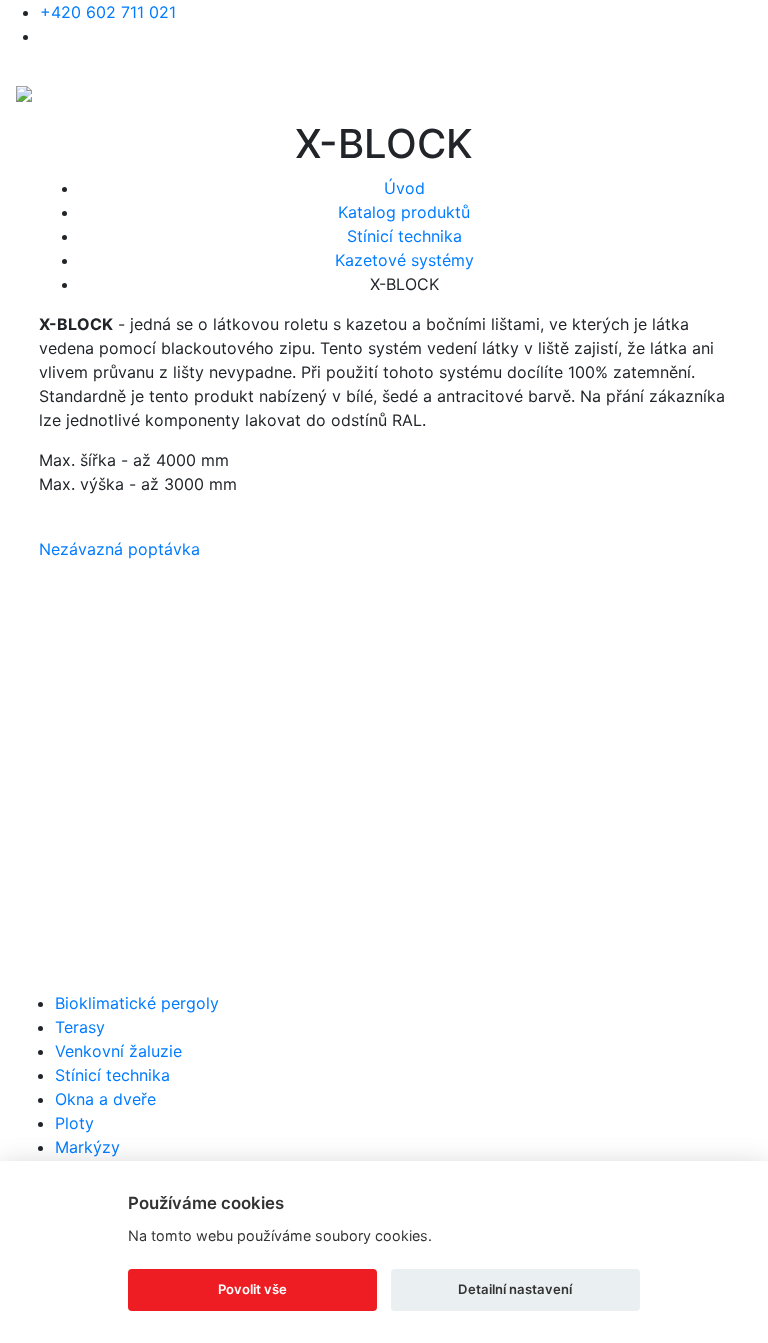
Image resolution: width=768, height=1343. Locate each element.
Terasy (80, 1027)
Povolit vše (252, 1289)
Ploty (74, 1123)
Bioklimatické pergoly (137, 1003)
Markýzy (87, 1147)
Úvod (404, 188)
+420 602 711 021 (108, 12)
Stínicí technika (404, 236)
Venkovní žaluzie (118, 1051)
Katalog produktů (404, 212)
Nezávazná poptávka (119, 549)
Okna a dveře (105, 1099)
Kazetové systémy (404, 260)
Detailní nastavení (515, 1289)
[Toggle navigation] (739, 92)
